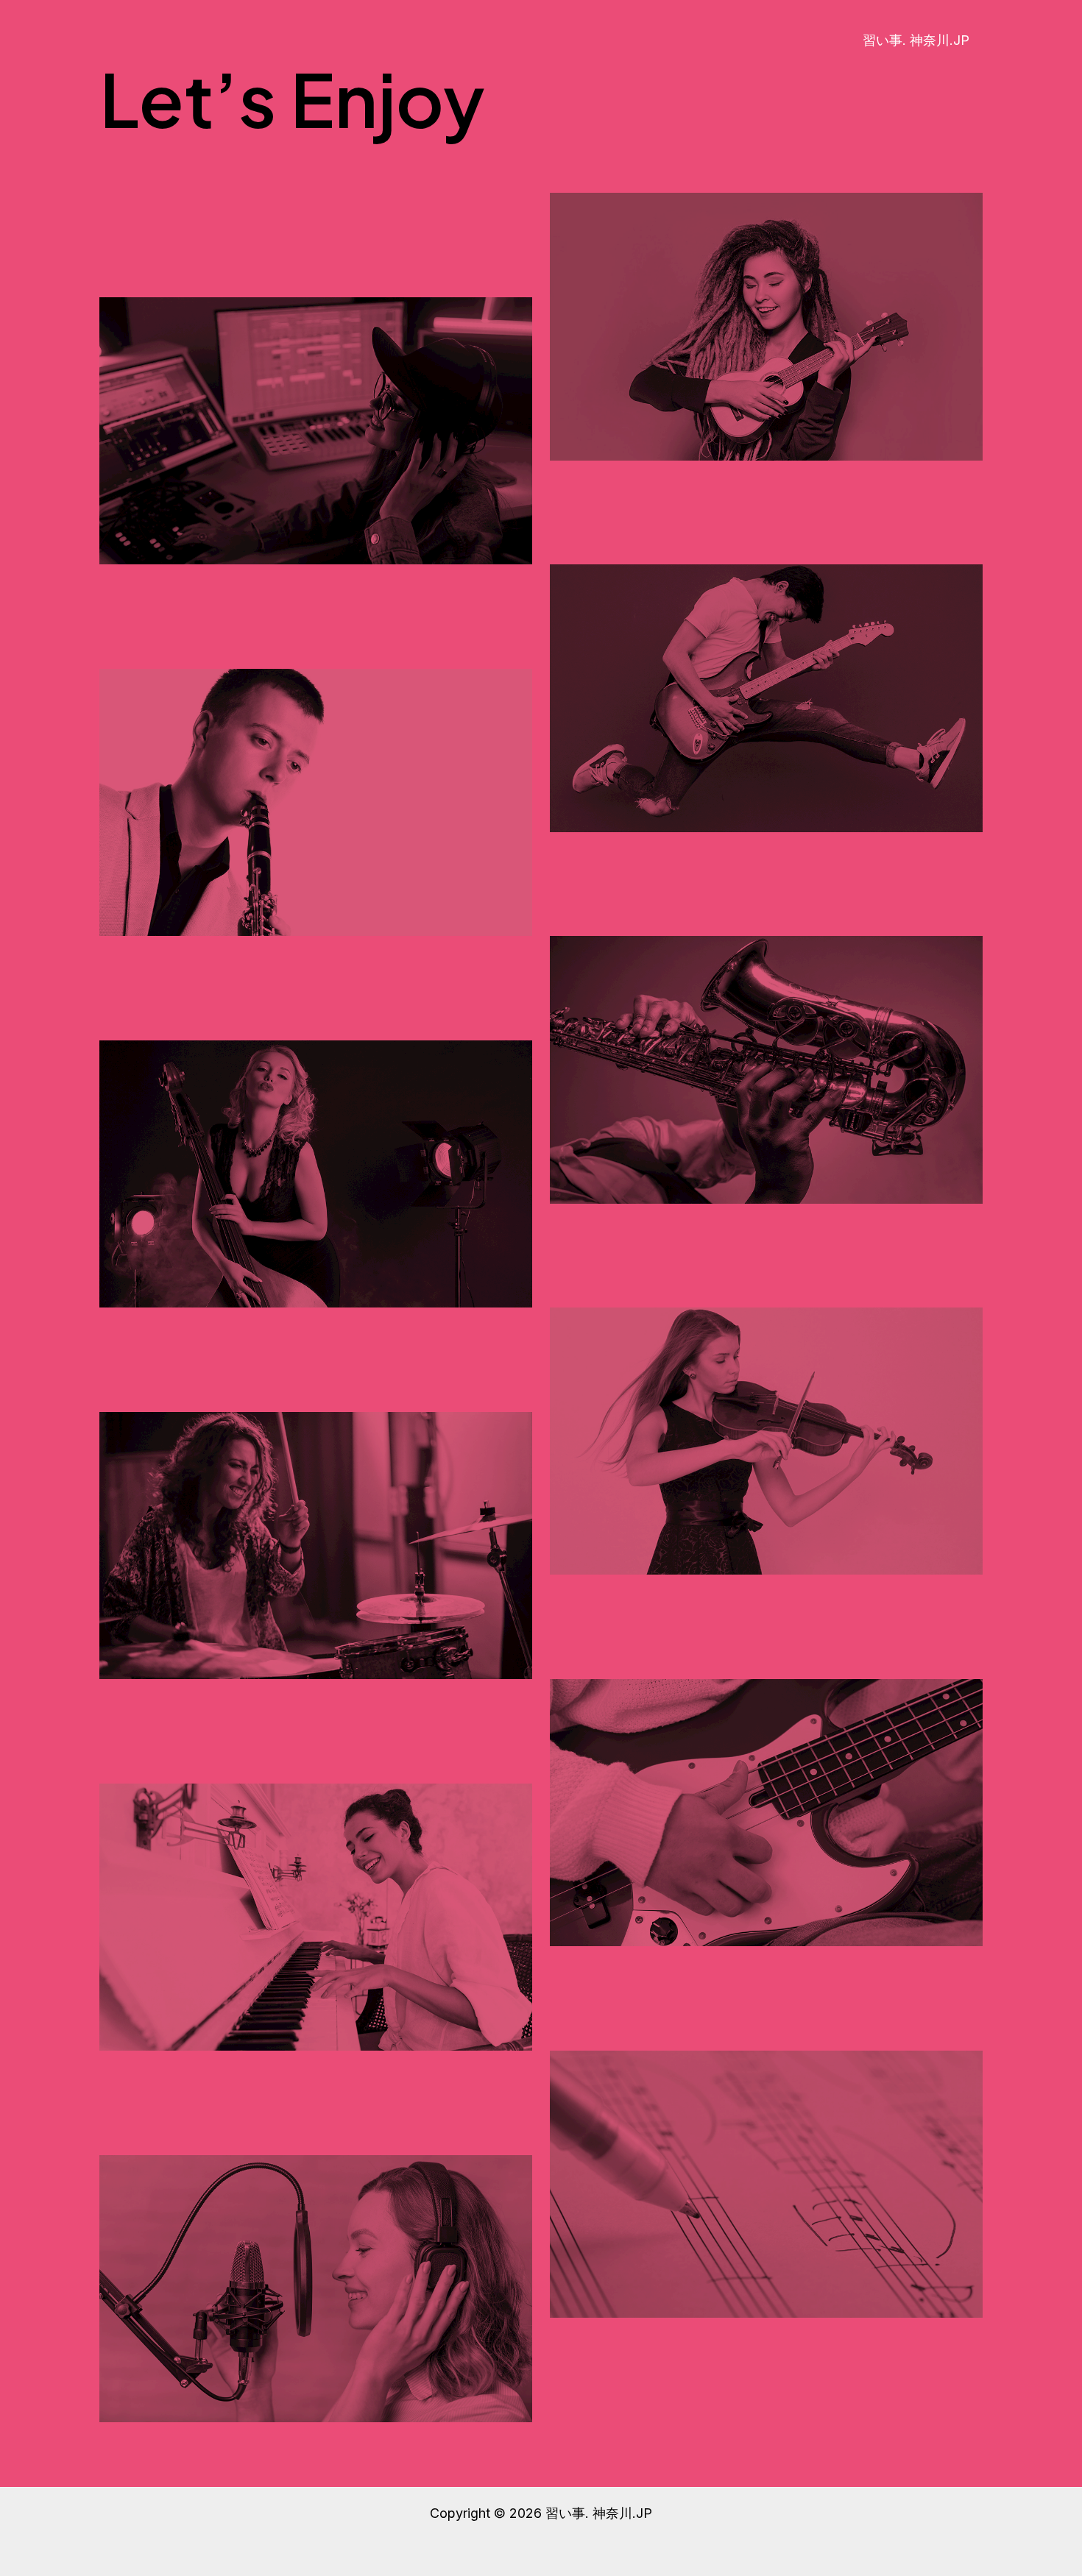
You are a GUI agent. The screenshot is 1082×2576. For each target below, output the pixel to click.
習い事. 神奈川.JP (916, 40)
